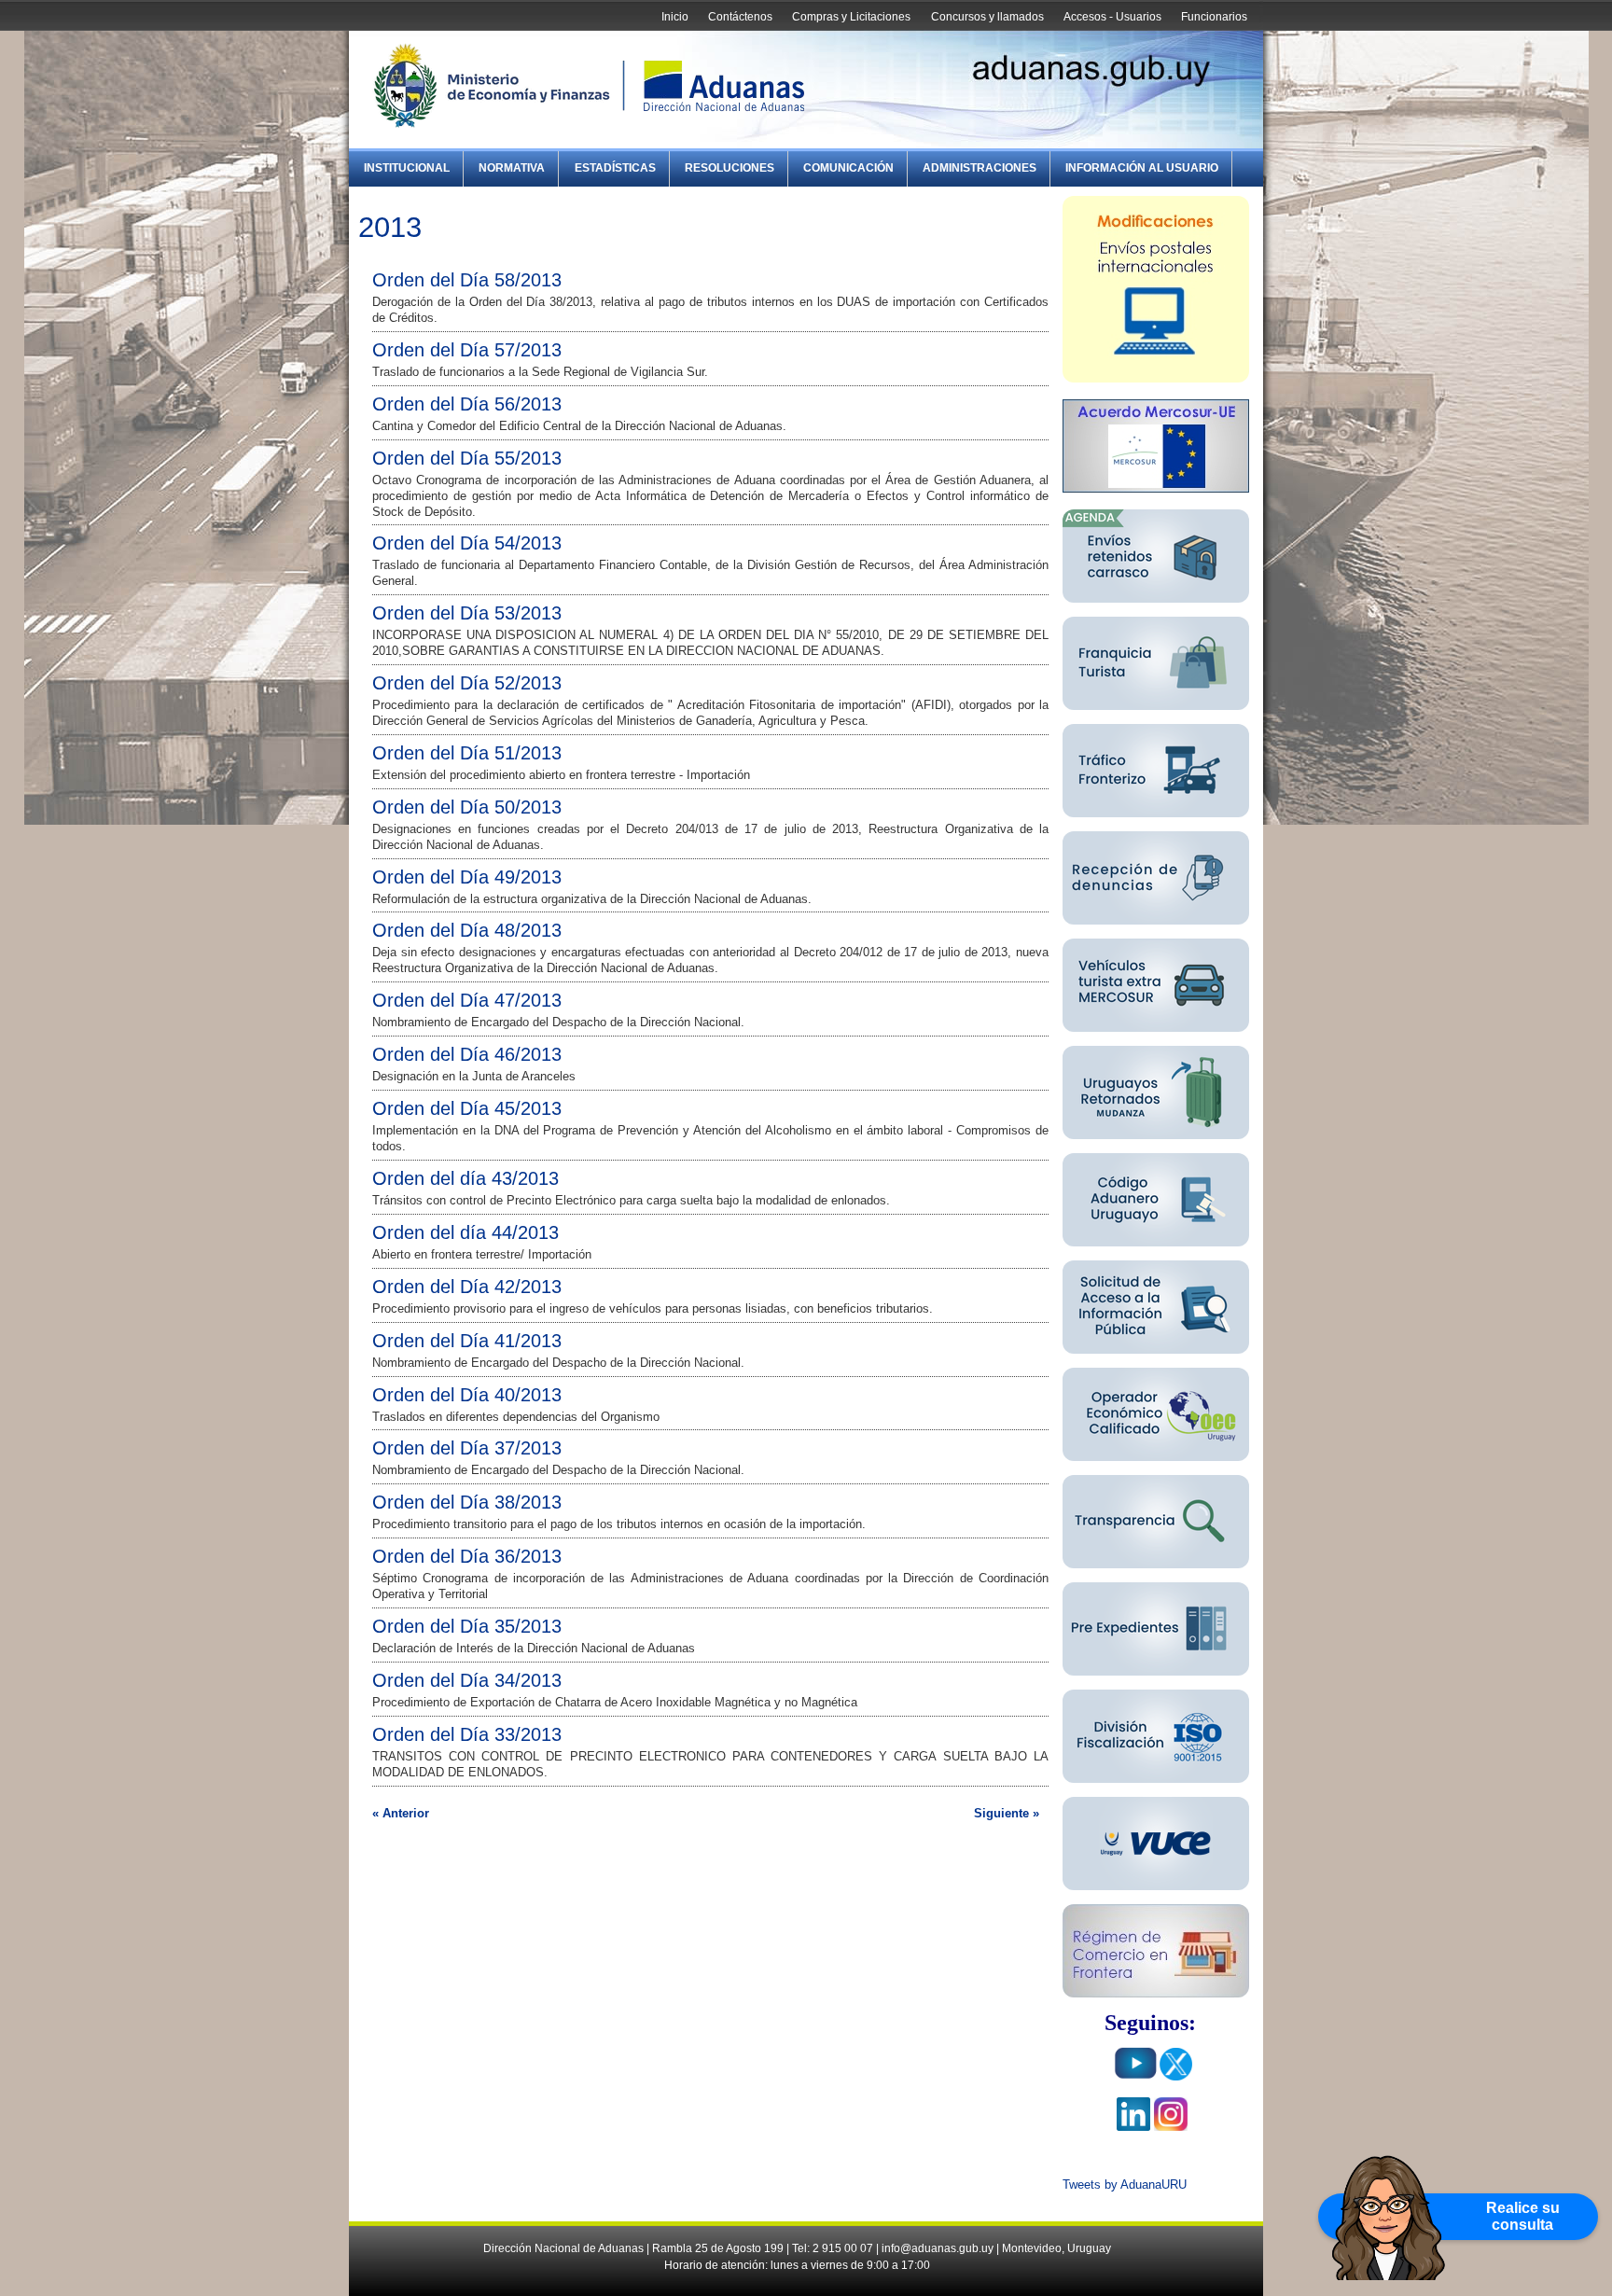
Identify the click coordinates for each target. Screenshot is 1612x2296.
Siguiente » (1007, 1813)
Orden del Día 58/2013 (467, 280)
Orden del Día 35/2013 (467, 1626)
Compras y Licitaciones (851, 17)
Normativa (512, 168)
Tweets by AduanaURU (1125, 2185)
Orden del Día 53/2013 (467, 613)
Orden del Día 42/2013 (467, 1287)
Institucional (407, 168)
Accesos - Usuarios (1112, 17)
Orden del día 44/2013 (466, 1232)
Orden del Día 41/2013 (467, 1341)
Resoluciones (730, 168)
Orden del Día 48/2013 (467, 930)
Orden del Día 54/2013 (467, 543)
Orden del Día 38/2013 (467, 1502)
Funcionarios (1214, 17)
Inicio (675, 17)
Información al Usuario (1142, 168)
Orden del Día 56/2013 (467, 404)
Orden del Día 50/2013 (467, 807)
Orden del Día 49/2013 (467, 877)
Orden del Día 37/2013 (467, 1448)
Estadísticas (615, 168)
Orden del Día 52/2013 (467, 683)
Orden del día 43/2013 (466, 1178)
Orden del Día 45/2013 (467, 1108)
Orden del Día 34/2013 (467, 1680)
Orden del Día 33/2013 (467, 1734)
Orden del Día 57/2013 (467, 350)
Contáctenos (740, 17)
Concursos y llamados (987, 17)
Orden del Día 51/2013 (467, 753)
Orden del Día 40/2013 (467, 1395)
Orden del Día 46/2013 (467, 1054)
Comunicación (848, 168)
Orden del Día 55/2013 (467, 458)
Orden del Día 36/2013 (467, 1556)
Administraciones (980, 168)
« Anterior (401, 1813)
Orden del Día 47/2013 (467, 1000)
